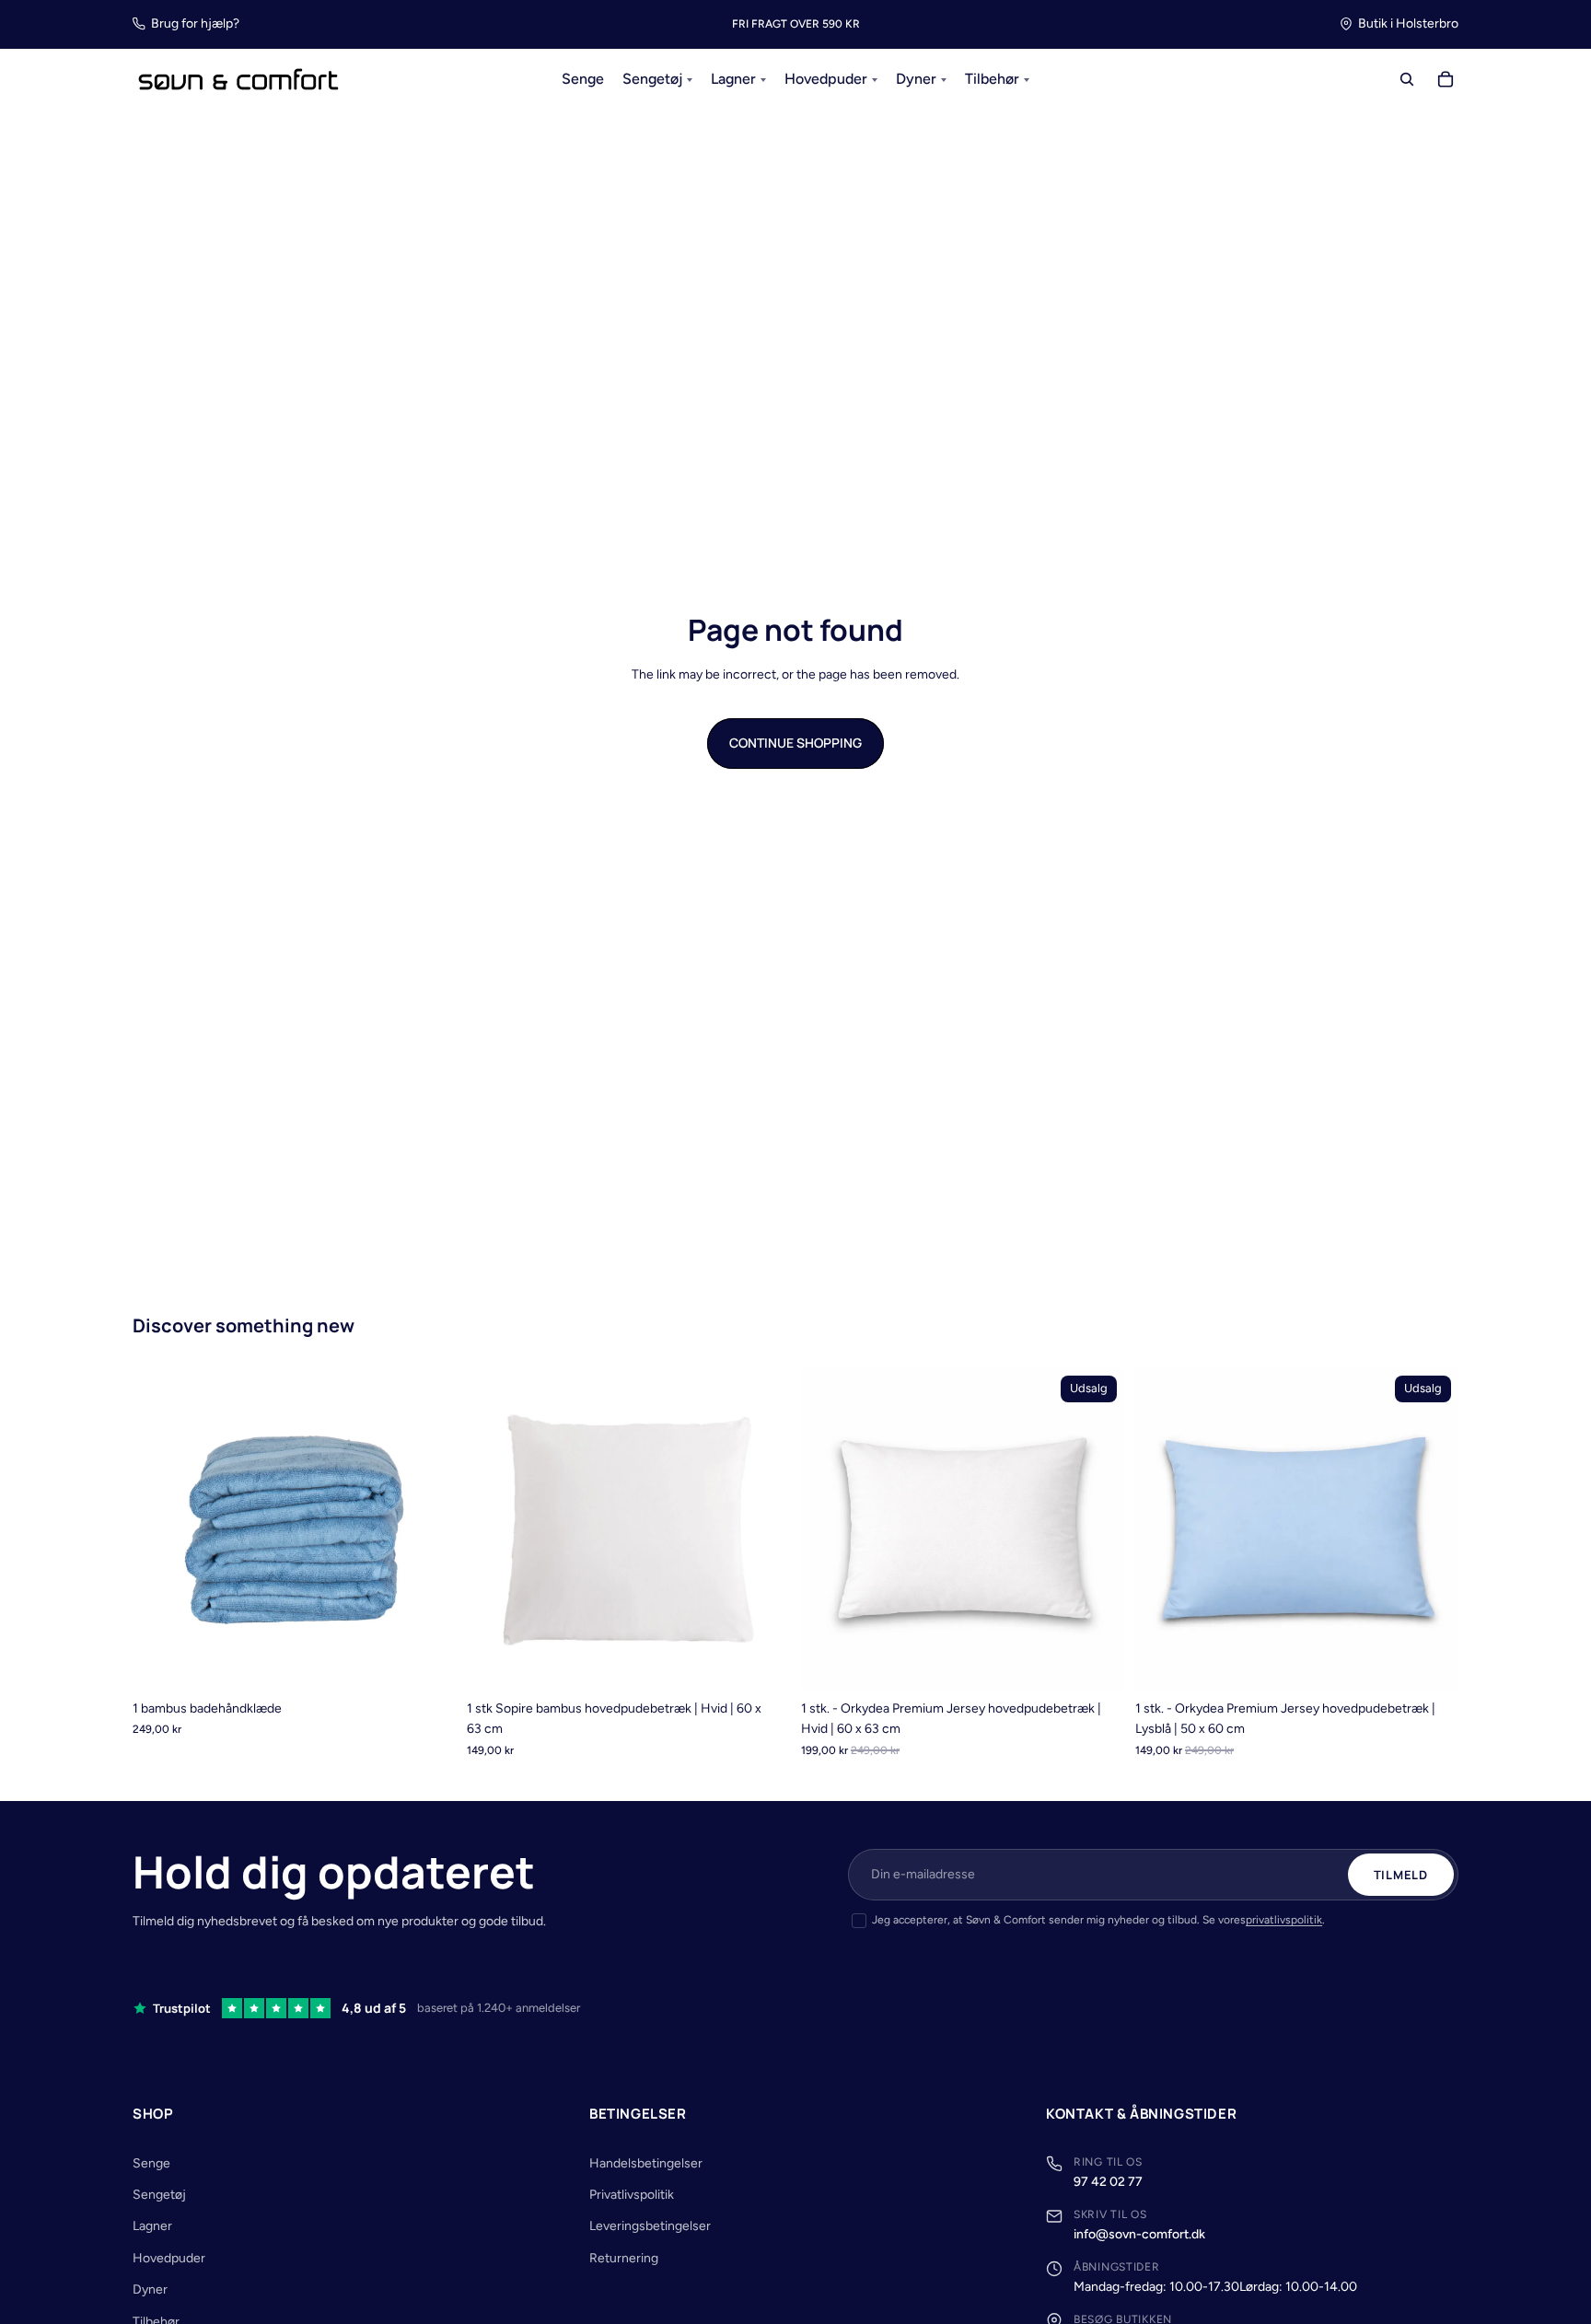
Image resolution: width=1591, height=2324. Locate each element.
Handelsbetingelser (646, 2163)
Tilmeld (1401, 1875)
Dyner (150, 2289)
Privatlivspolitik (632, 2195)
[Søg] (1407, 80)
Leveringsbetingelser (650, 2226)
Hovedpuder (169, 2258)
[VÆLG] (427, 1663)
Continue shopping (795, 743)
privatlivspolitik (1284, 1920)
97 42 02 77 (1108, 2182)
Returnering (624, 2258)
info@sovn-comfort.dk (1139, 2234)
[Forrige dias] (160, 1529)
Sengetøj (159, 2195)
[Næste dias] (428, 1529)
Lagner (152, 2226)
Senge (151, 2163)
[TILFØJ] (761, 1663)
